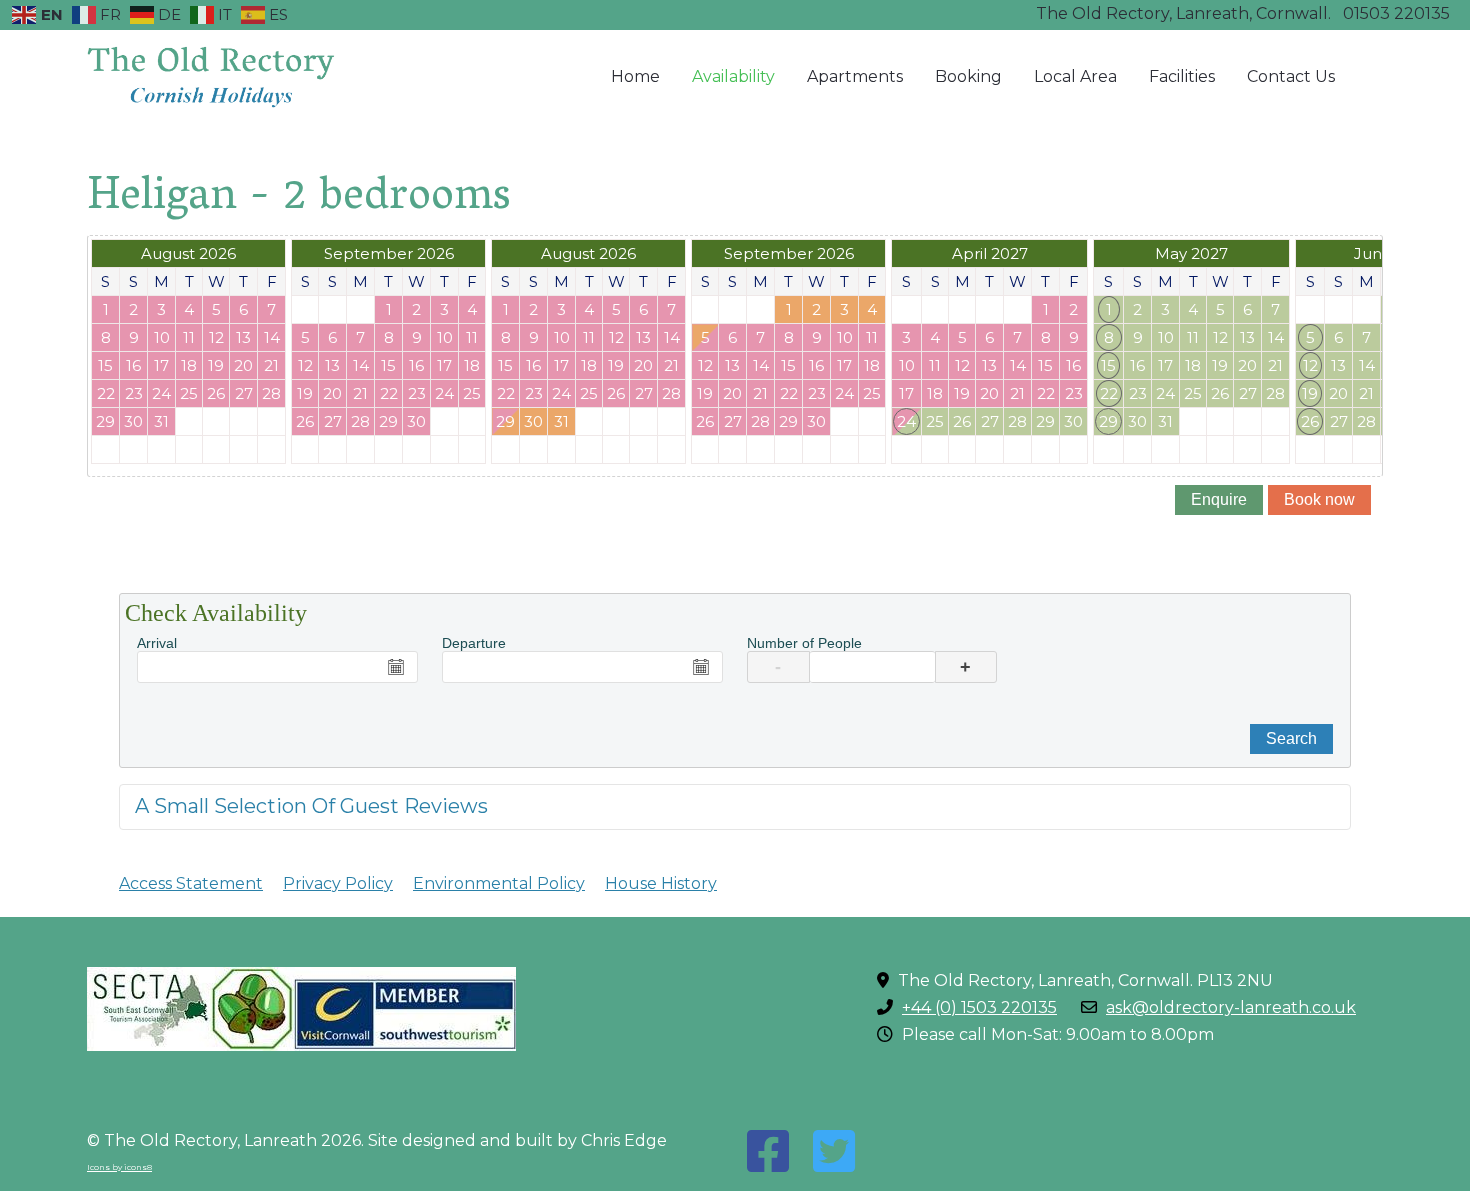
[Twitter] (834, 1152)
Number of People (804, 643)
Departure (474, 643)
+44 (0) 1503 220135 (979, 1007)
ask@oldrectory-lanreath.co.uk (1231, 1007)
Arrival (157, 643)
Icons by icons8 (119, 1167)
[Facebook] (768, 1152)
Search (1291, 738)
